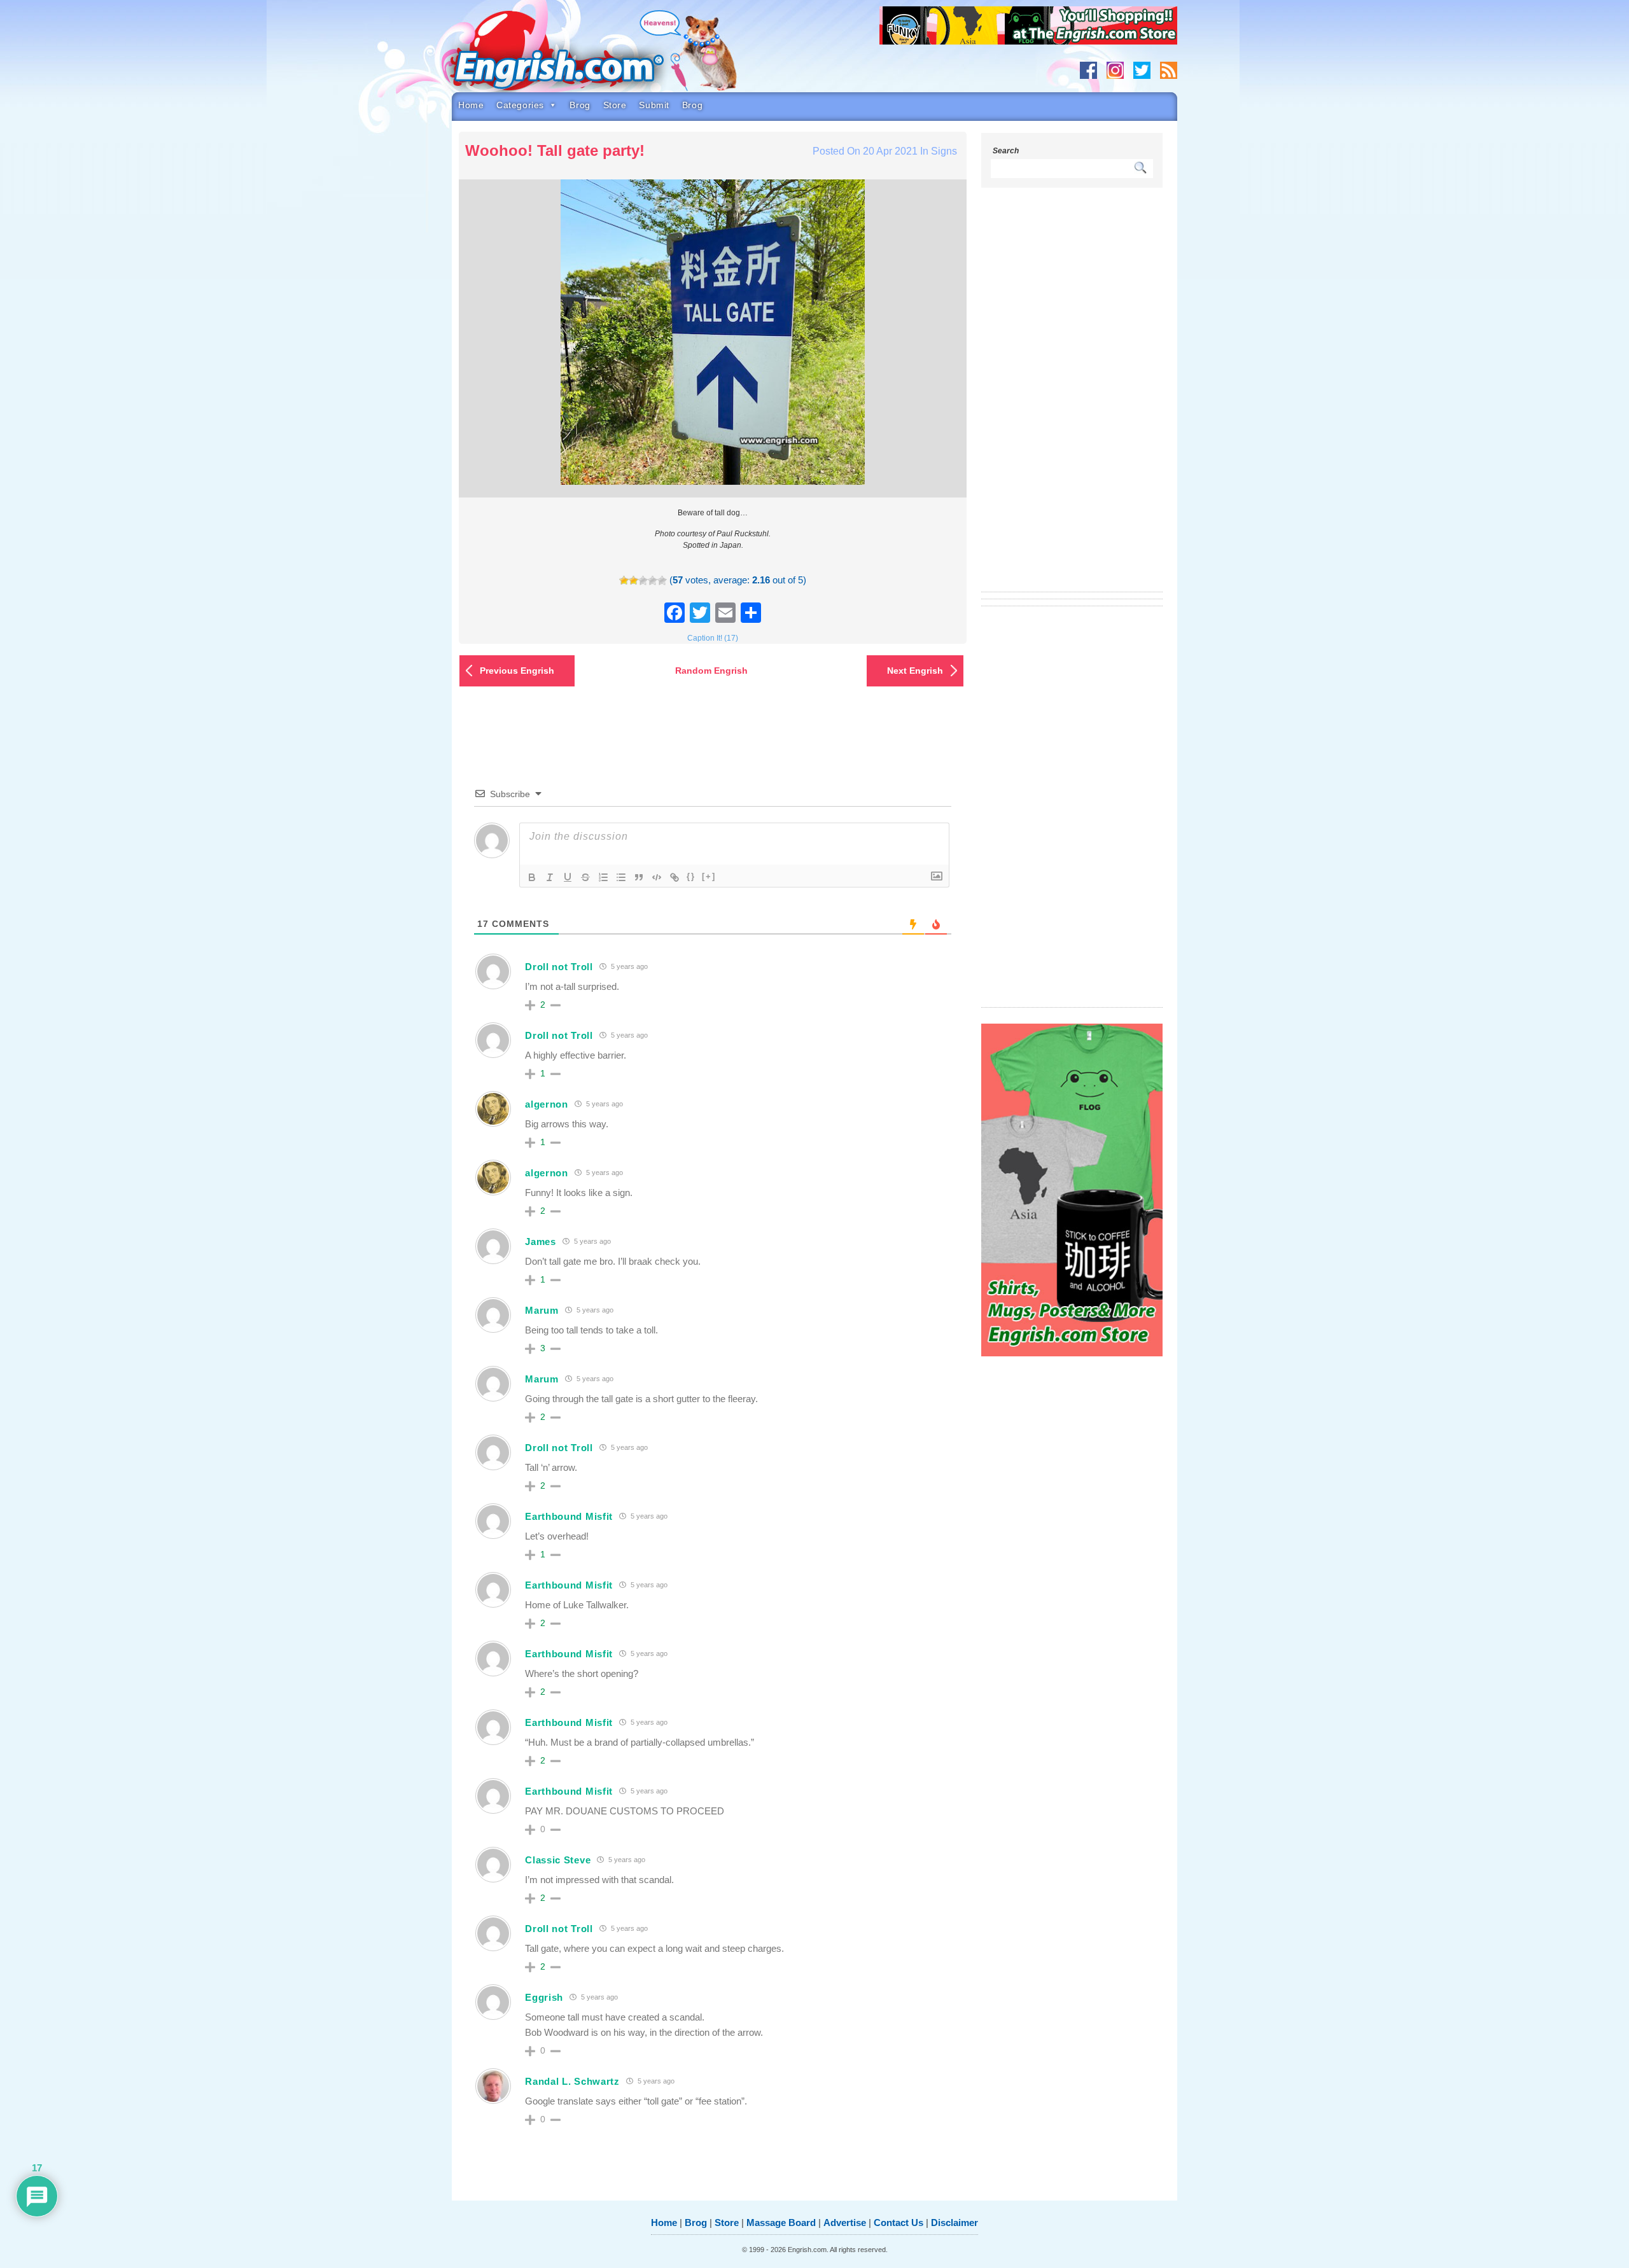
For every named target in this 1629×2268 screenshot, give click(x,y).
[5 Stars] (662, 581)
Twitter (1142, 70)
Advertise (845, 2223)
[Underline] (568, 877)
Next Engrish (915, 671)
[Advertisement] (1072, 398)
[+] (709, 876)
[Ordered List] (603, 877)
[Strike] (585, 877)
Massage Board (781, 2223)
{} (691, 876)
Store (615, 105)
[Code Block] (657, 877)
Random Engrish (711, 671)
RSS (1169, 70)
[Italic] (550, 877)
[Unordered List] (621, 877)
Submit (654, 105)
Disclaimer (954, 2223)
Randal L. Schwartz (572, 2081)
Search (1006, 151)
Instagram (1115, 70)
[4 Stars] (653, 581)
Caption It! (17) (713, 638)
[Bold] (532, 877)
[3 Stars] (643, 581)
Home (471, 105)
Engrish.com (582, 55)
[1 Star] (624, 581)
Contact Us (898, 2223)
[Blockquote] (639, 877)
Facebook (1088, 70)
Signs (944, 151)
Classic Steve (558, 1860)
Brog (580, 105)
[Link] (675, 877)
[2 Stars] (633, 581)
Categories (520, 105)
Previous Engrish (517, 671)
